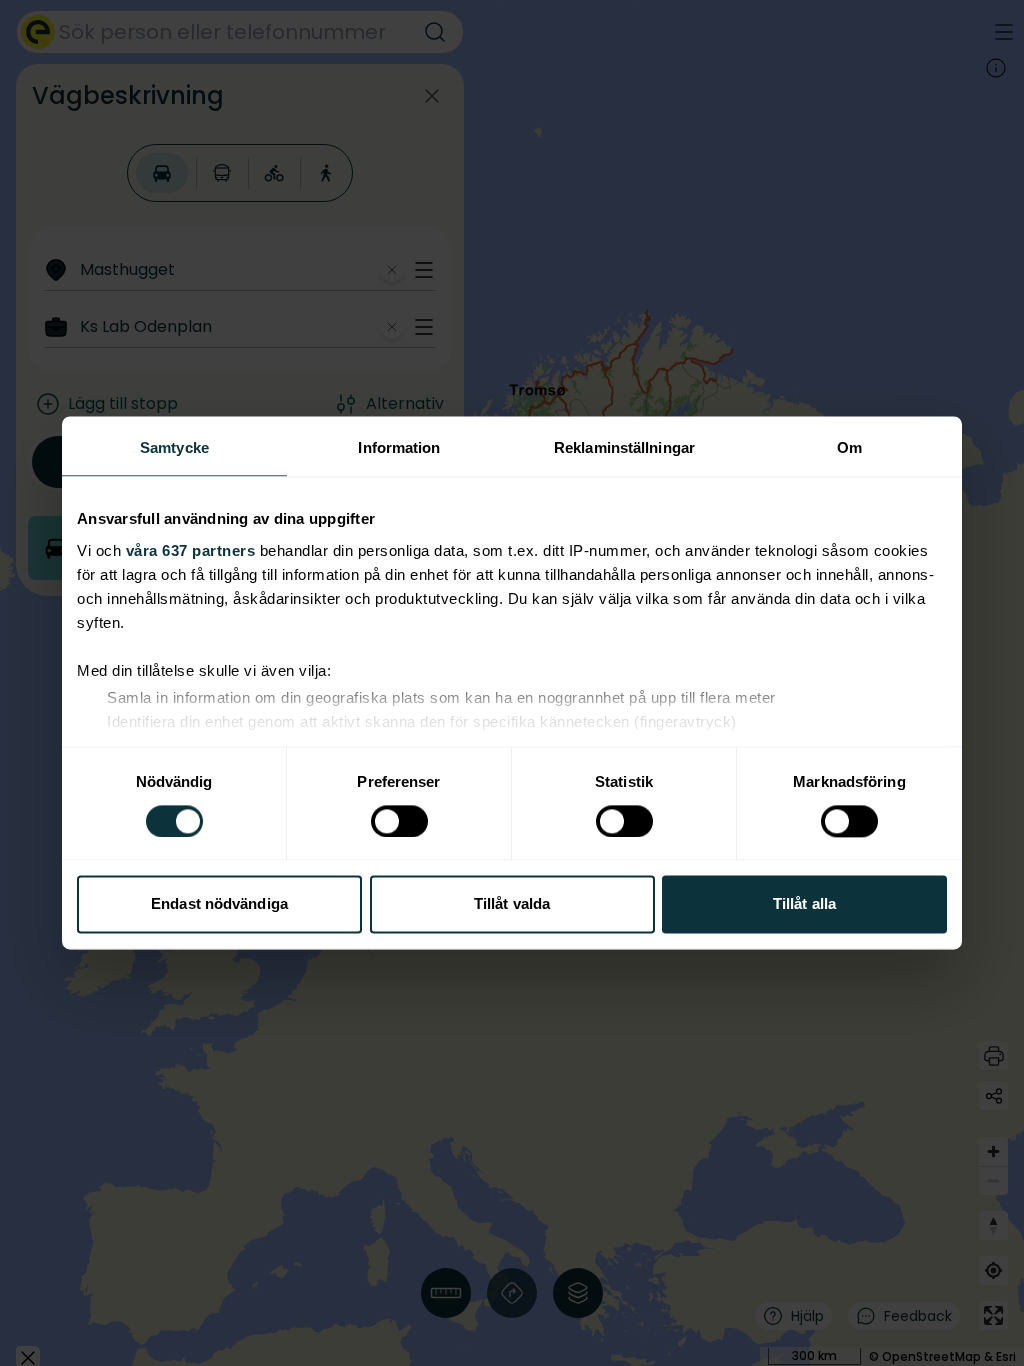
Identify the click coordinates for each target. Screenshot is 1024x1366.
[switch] (399, 821)
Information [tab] (399, 447)
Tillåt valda (512, 904)
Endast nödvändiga (219, 904)
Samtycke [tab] (174, 447)
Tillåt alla (804, 904)
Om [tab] (849, 447)
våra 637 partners (191, 550)
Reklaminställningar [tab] (624, 447)
